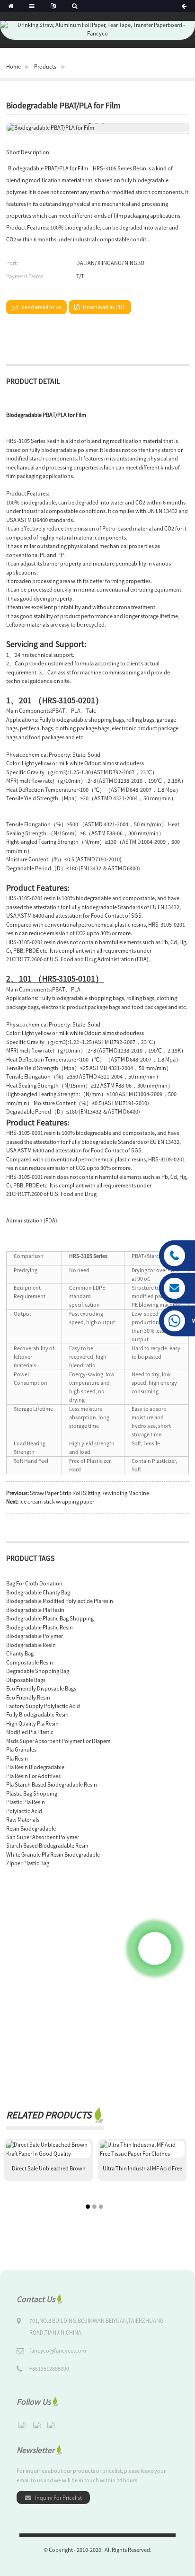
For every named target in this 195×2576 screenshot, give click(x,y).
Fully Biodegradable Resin (37, 1714)
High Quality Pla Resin (32, 1723)
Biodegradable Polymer (35, 1636)
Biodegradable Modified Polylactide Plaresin (60, 1601)
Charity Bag (20, 1653)
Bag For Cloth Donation (34, 1583)
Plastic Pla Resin (26, 1802)
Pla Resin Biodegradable (35, 1767)
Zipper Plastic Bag (28, 1863)
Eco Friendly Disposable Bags (41, 1688)
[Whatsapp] (155, 1948)
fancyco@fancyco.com (58, 2350)
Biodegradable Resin (31, 1645)
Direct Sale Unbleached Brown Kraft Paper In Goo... (49, 2172)
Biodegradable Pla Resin (35, 1610)
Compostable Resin (30, 1662)
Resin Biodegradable (31, 1828)
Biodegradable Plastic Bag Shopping (50, 1618)
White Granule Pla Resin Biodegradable (53, 1855)
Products (45, 66)
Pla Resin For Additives (33, 1776)
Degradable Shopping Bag (38, 1671)
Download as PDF (104, 307)
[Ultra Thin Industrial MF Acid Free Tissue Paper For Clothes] (142, 2149)
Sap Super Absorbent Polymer (43, 1837)
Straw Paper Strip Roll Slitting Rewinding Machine (89, 1493)
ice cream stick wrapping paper (57, 1501)
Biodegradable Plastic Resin (40, 1627)
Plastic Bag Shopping (32, 1793)
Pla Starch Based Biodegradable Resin (52, 1784)
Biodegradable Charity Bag (38, 1592)
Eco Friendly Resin (28, 1697)
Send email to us (41, 307)
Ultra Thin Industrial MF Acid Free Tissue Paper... (142, 2172)
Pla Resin (17, 1758)
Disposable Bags (26, 1680)
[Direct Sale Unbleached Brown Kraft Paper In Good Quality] (49, 2149)
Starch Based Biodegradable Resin (47, 1846)
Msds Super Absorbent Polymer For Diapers (58, 1741)
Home (13, 66)
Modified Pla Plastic (30, 1732)
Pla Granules (21, 1749)
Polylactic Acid (24, 1811)
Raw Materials (23, 1819)
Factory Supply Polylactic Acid (43, 1706)
